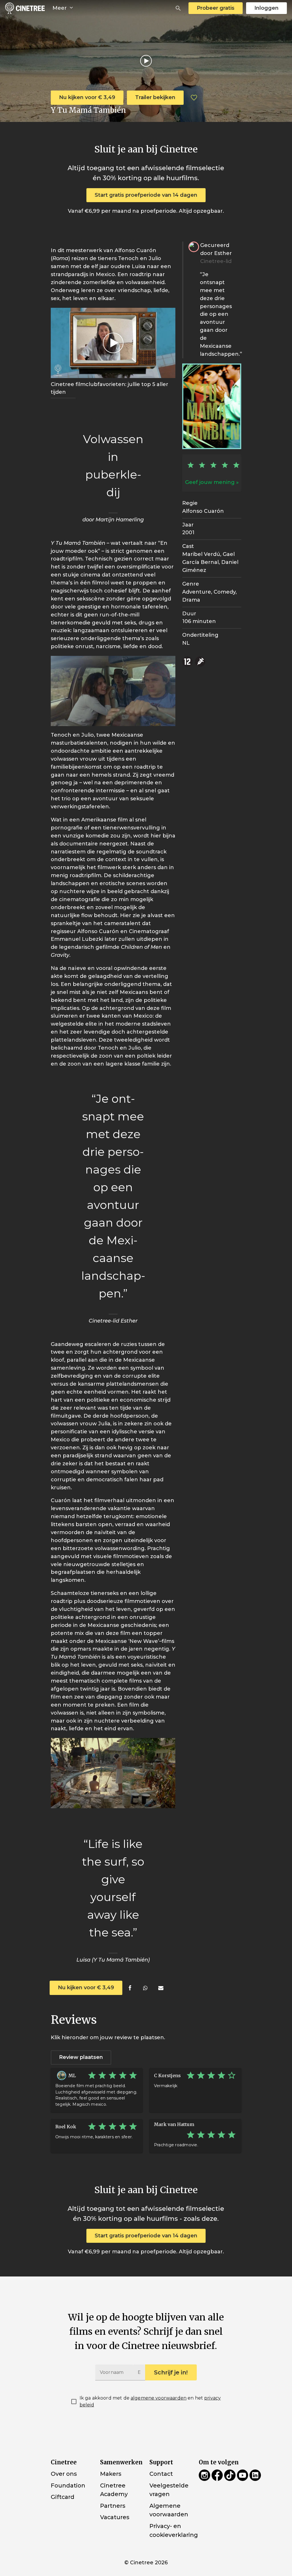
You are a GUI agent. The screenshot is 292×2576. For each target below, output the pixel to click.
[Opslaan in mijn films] (194, 98)
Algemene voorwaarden (169, 2510)
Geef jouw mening (210, 482)
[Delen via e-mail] (161, 1988)
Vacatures (115, 2517)
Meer (60, 8)
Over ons (64, 2474)
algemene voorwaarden (159, 2398)
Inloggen (266, 8)
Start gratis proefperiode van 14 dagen (146, 195)
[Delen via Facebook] (130, 1988)
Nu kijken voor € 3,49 (87, 97)
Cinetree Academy (114, 2490)
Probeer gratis (216, 8)
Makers (111, 2474)
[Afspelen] (146, 61)
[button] (178, 8)
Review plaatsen (81, 2057)
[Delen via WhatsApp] (145, 1988)
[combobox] (178, 8)
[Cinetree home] (25, 8)
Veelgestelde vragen (169, 2490)
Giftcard (63, 2497)
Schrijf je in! (171, 2372)
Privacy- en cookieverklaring (174, 2530)
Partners (113, 2506)
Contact (161, 2474)
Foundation (68, 2485)
